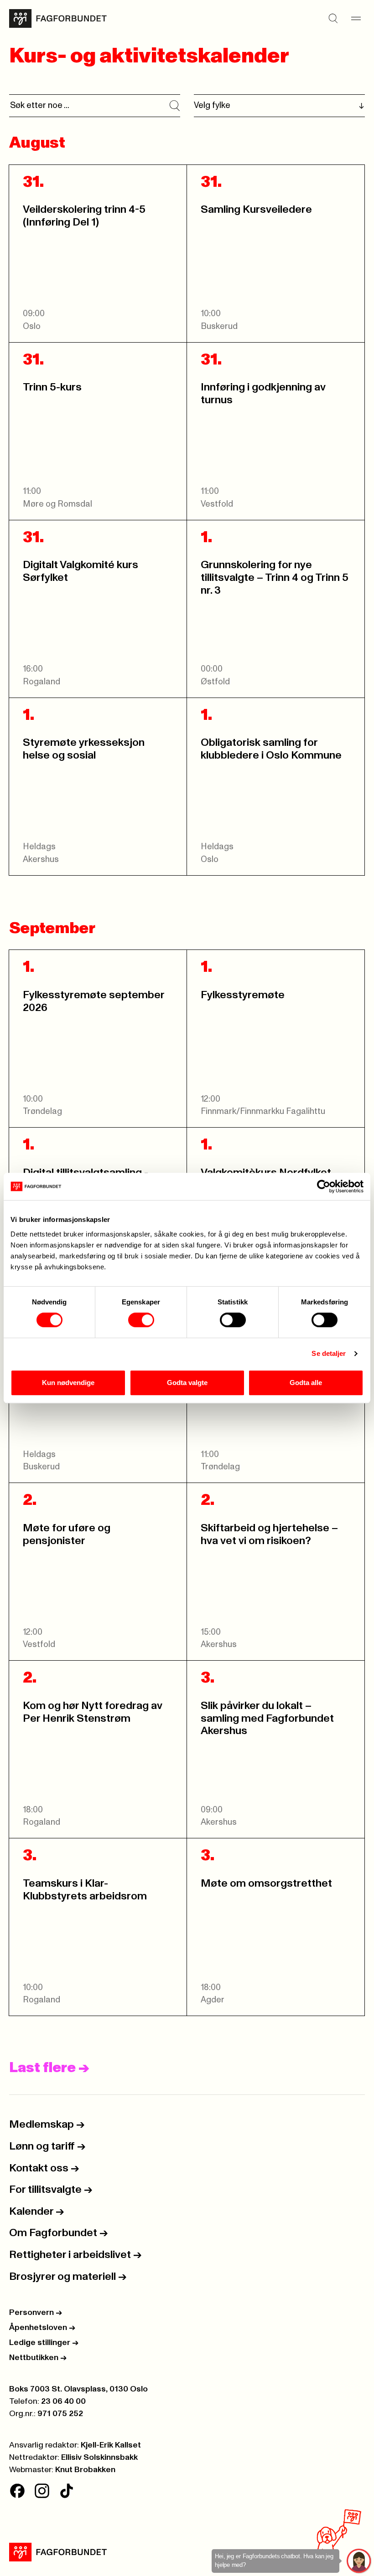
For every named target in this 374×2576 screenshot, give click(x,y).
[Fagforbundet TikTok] (67, 2491)
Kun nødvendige (68, 1383)
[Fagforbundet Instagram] (42, 2491)
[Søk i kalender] (175, 106)
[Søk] (333, 19)
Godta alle (306, 1383)
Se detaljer (329, 1353)
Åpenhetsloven (42, 2328)
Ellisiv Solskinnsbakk (99, 2458)
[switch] (141, 1320)
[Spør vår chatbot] (359, 2561)
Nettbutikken (38, 2358)
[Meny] (356, 19)
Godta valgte (187, 1383)
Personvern (36, 2313)
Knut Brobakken (85, 2470)
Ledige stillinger (44, 2343)
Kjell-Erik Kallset (111, 2445)
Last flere (49, 2068)
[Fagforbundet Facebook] (17, 2491)
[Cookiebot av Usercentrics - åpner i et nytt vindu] (324, 1186)
